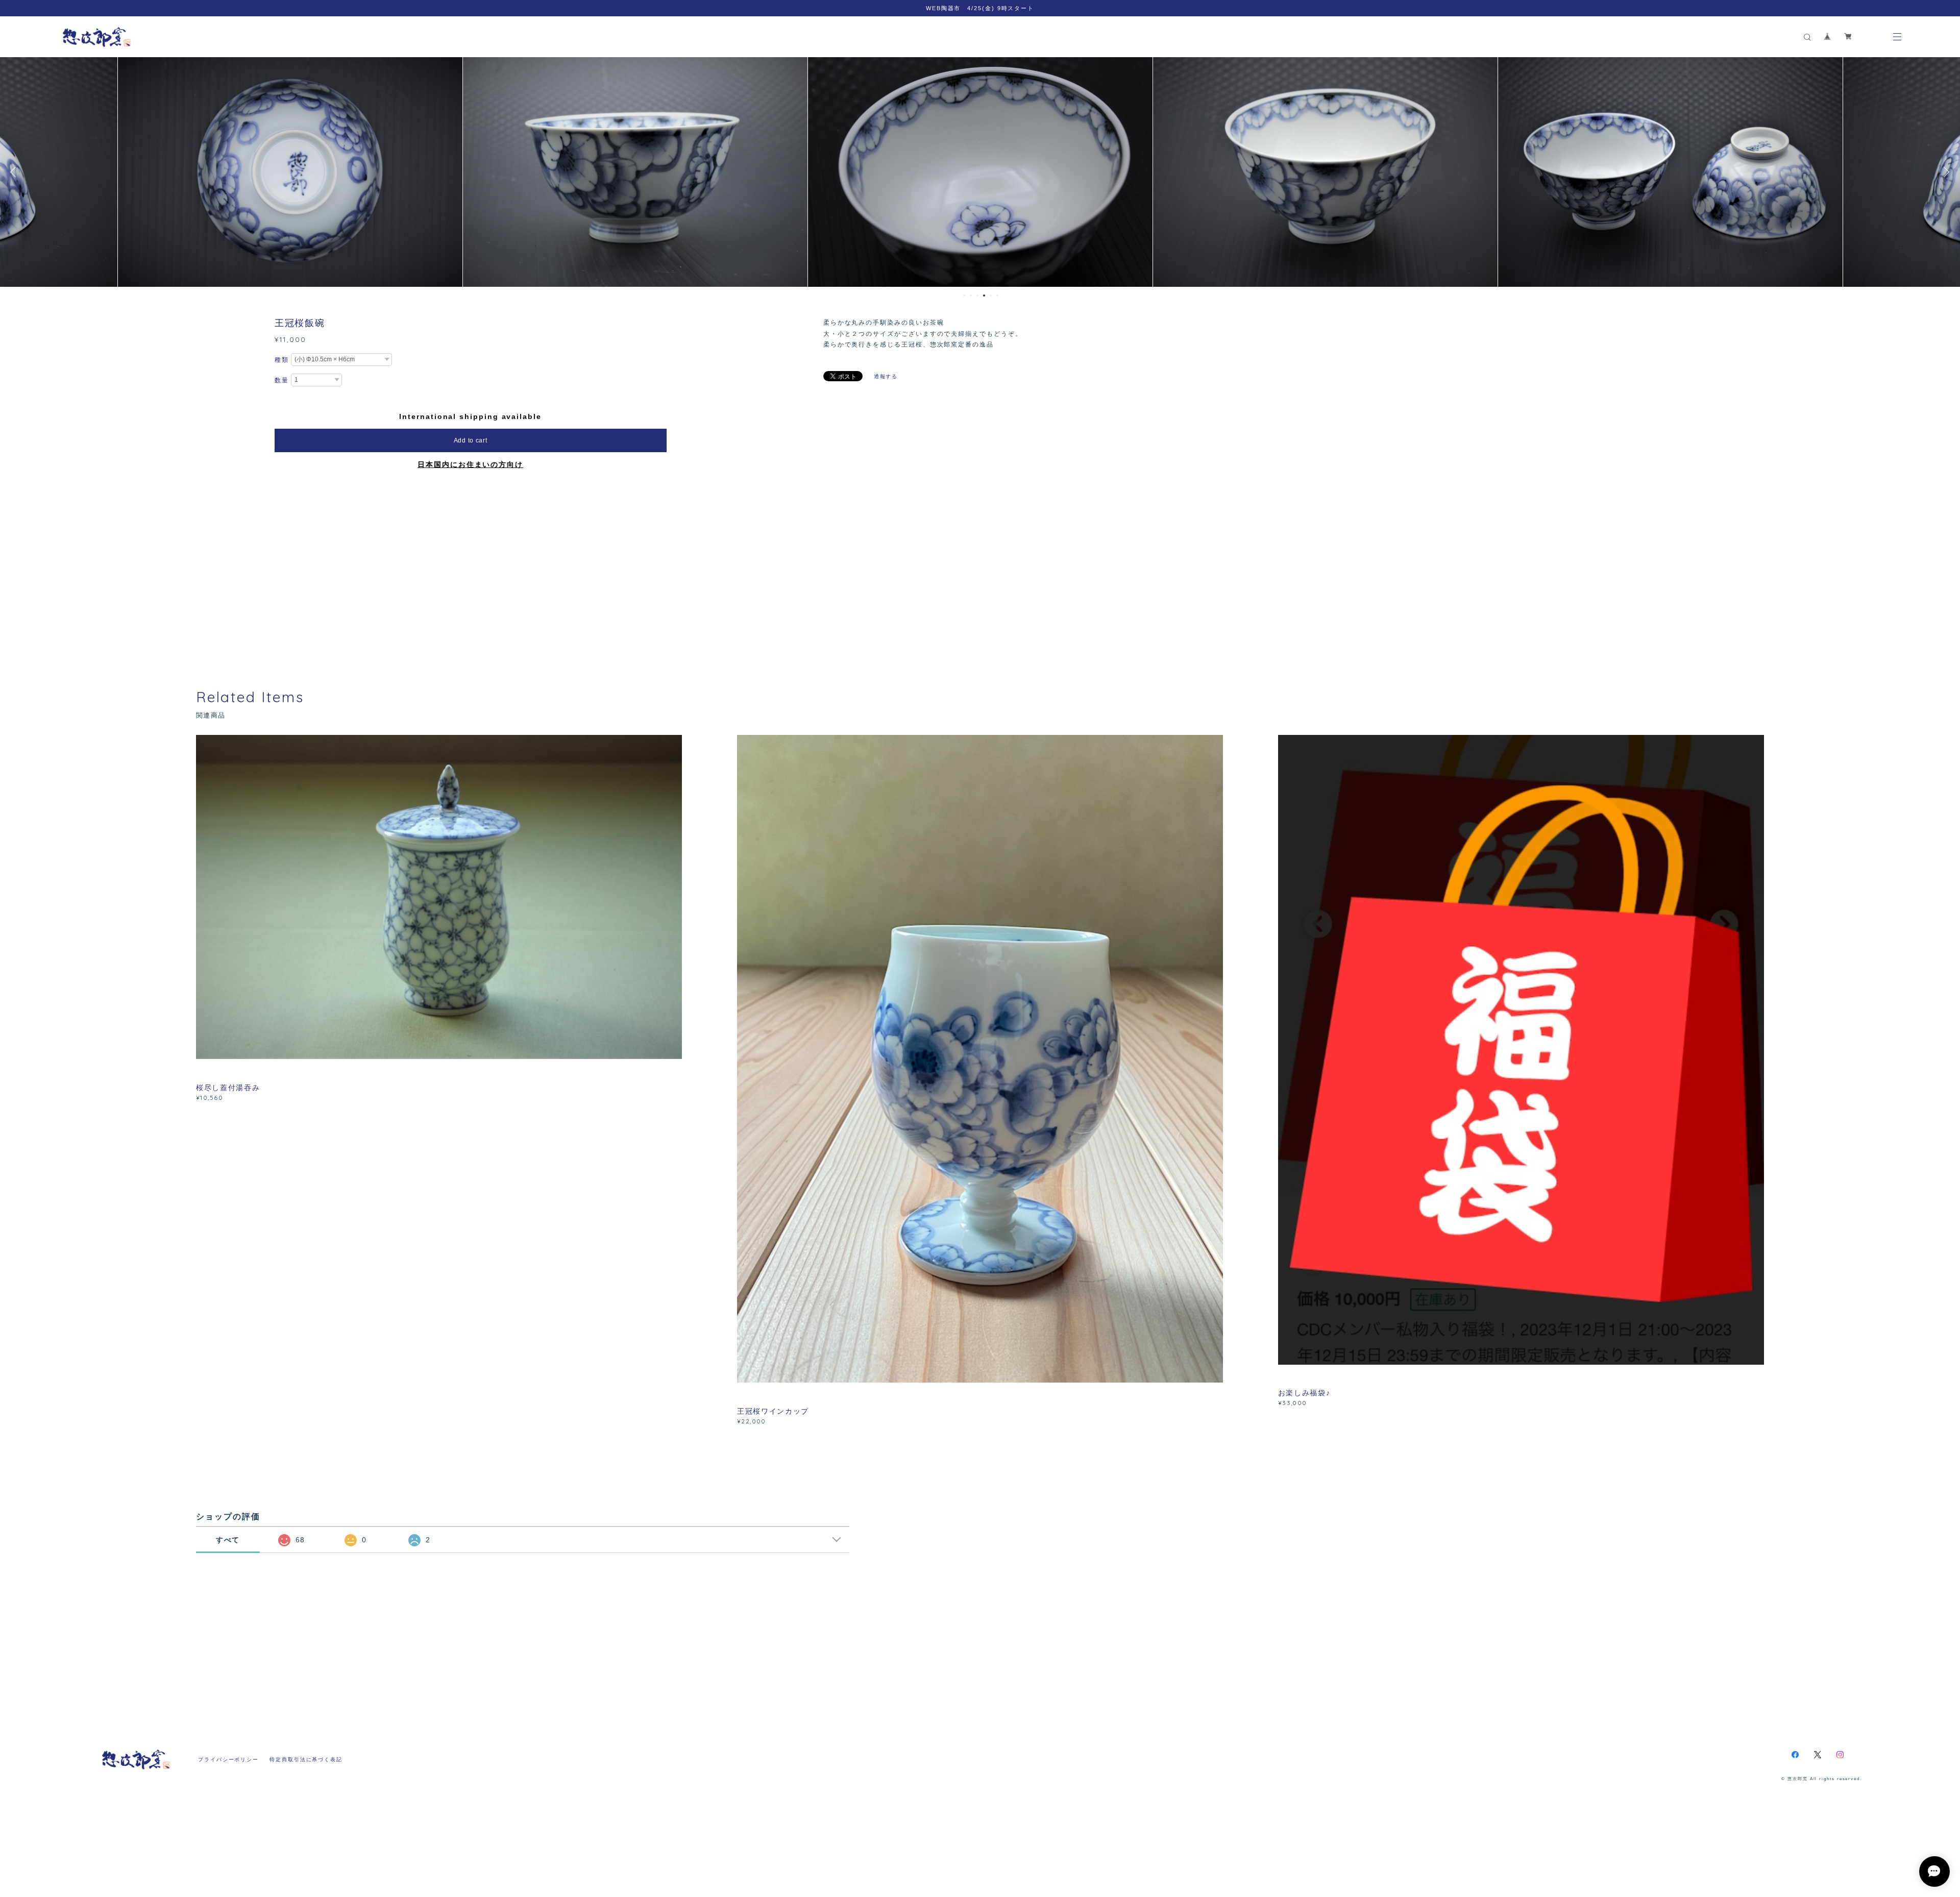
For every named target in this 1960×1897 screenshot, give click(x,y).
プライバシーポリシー (228, 1759)
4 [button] (984, 295)
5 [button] (991, 295)
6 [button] (997, 295)
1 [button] (964, 295)
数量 (282, 380)
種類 (282, 360)
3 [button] (977, 295)
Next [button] (1945, 172)
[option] (290, 172)
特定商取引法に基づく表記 (306, 1759)
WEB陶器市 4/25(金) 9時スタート (980, 8)
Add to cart (471, 440)
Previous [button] (15, 172)
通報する (886, 376)
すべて (228, 1540)
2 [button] (971, 295)
